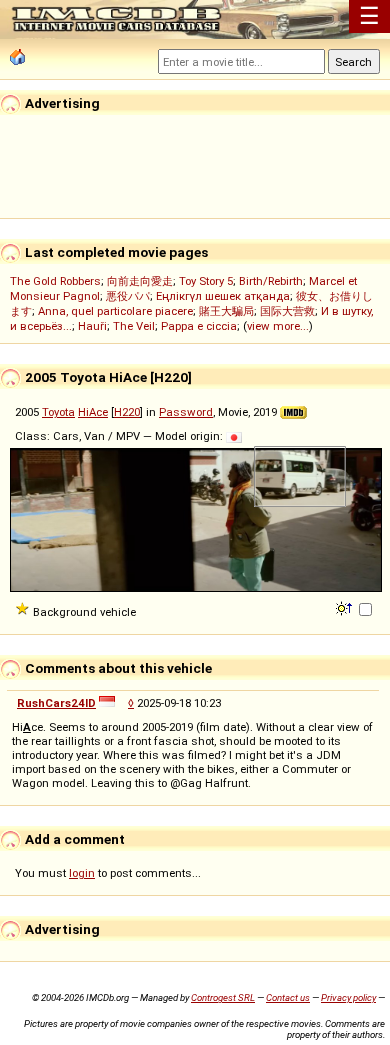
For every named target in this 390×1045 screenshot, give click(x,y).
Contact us (288, 997)
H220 (127, 412)
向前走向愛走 (140, 281)
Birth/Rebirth (271, 281)
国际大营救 (287, 311)
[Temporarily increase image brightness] (345, 607)
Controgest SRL (223, 997)
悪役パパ (128, 296)
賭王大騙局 (226, 311)
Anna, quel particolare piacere (115, 311)
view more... (278, 326)
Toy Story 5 (206, 281)
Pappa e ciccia (199, 326)
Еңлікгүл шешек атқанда (223, 296)
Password (186, 412)
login (82, 873)
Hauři (92, 326)
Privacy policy (348, 997)
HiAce (93, 412)
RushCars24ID (56, 703)
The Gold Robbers (55, 281)
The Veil (134, 326)
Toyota (58, 412)
